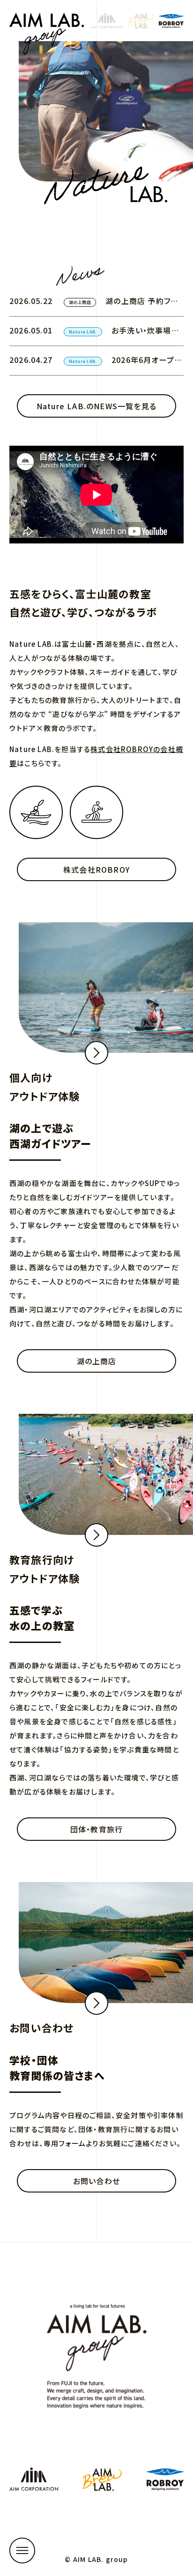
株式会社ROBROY (96, 869)
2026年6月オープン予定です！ (146, 364)
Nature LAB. (83, 332)
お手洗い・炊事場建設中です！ (145, 335)
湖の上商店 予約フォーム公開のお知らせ (141, 305)
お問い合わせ (96, 2181)
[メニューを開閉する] (22, 2551)
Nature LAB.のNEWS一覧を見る (96, 406)
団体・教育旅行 (96, 1829)
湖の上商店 (80, 302)
